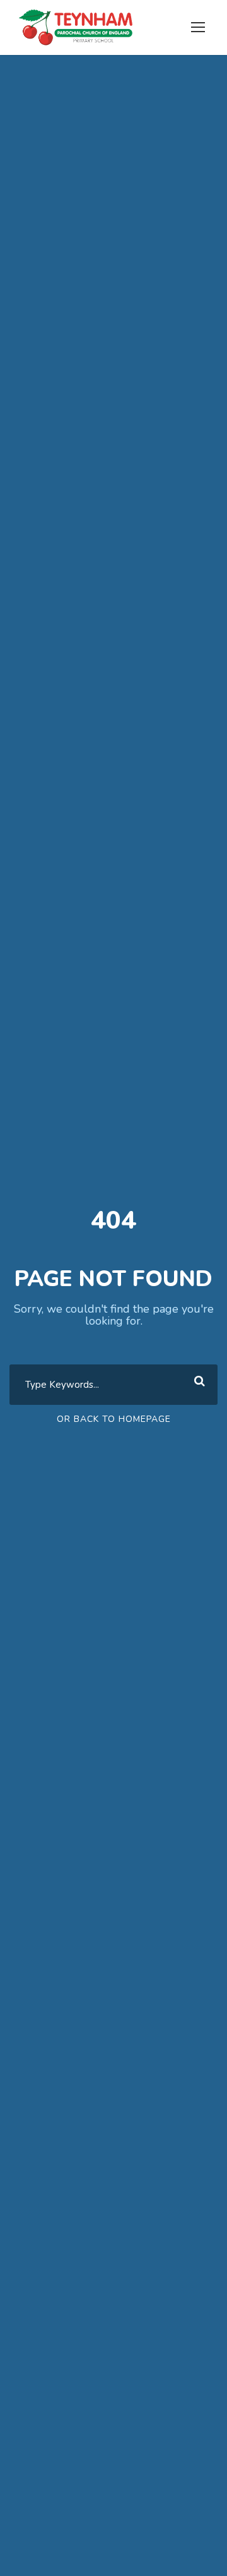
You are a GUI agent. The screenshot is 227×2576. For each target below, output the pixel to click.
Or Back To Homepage (114, 1419)
